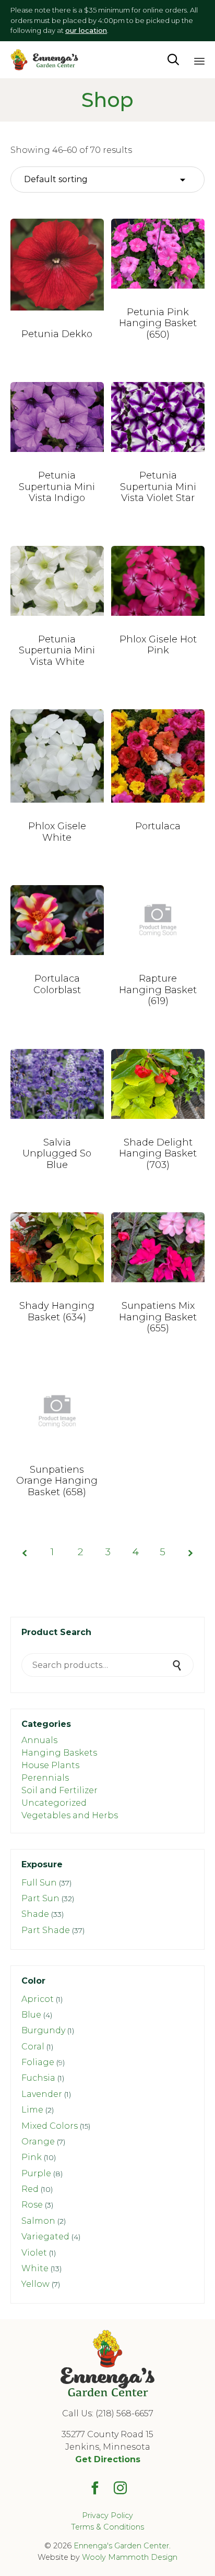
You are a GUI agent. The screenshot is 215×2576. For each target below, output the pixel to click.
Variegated (45, 2237)
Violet (34, 2253)
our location (86, 30)
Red (30, 2189)
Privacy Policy (107, 2515)
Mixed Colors (50, 2126)
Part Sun (40, 1898)
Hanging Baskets (59, 1753)
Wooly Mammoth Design (130, 2557)
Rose (32, 2205)
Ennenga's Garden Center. (122, 2546)
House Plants (50, 1765)
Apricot (38, 1999)
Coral (33, 2047)
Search (178, 1665)
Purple (36, 2173)
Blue (31, 2015)
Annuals (39, 1740)
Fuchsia (38, 2078)
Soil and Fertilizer (59, 1790)
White (35, 2268)
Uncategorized (54, 1803)
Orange (38, 2142)
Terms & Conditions (107, 2527)
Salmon (38, 2221)
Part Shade (46, 1930)
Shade (35, 1914)
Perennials (45, 1778)
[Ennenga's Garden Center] (44, 60)
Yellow (35, 2284)
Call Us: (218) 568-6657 (108, 2413)
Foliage (38, 2062)
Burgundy (43, 2030)
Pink (32, 2157)
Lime (32, 2110)
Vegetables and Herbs (70, 1815)
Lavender (42, 2094)
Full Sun (39, 1883)
